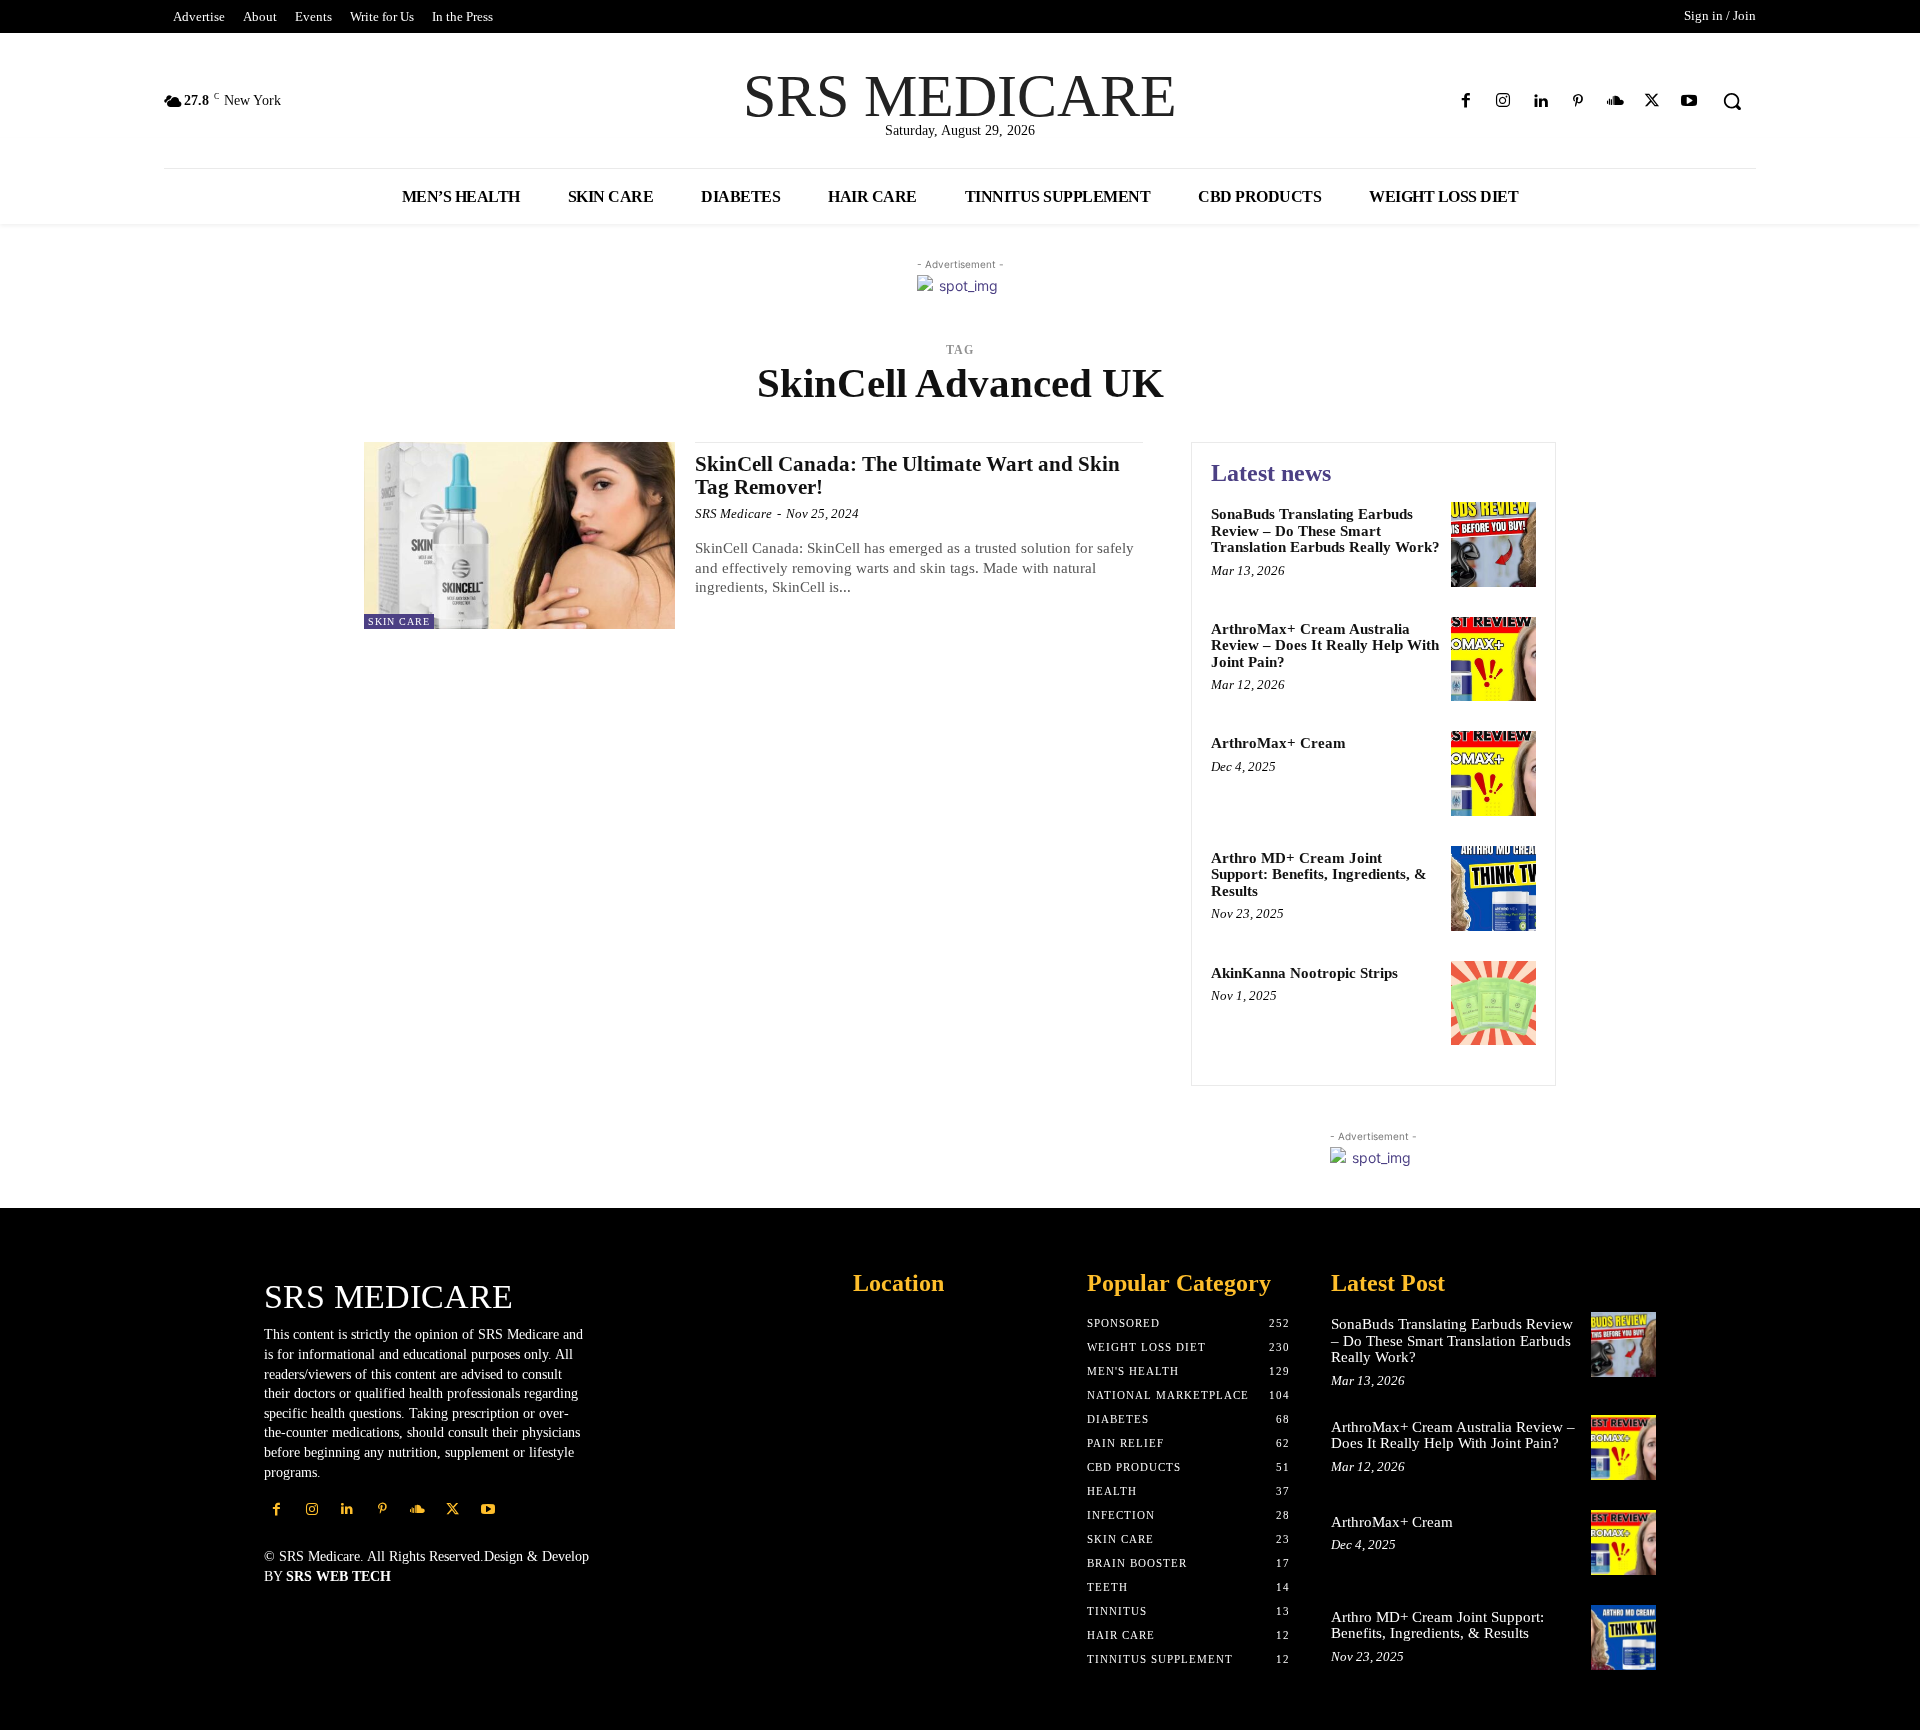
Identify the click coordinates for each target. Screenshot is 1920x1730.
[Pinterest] (1577, 101)
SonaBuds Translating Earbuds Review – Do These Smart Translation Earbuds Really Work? (1325, 530)
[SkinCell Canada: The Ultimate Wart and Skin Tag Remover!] (519, 535)
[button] (1732, 101)
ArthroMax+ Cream (1278, 743)
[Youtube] (1689, 101)
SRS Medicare (733, 513)
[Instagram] (1503, 101)
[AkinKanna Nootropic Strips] (1493, 1003)
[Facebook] (1466, 101)
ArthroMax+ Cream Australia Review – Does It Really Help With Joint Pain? (1325, 645)
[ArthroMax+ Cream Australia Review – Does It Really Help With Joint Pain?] (1493, 659)
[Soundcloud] (1614, 101)
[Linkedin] (1540, 101)
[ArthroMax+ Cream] (1493, 773)
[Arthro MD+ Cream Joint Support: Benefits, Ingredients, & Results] (1493, 888)
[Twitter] (1652, 101)
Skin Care (399, 621)
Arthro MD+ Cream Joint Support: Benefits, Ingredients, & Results (1319, 874)
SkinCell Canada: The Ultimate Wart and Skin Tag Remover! (907, 475)
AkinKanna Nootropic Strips (1304, 973)
